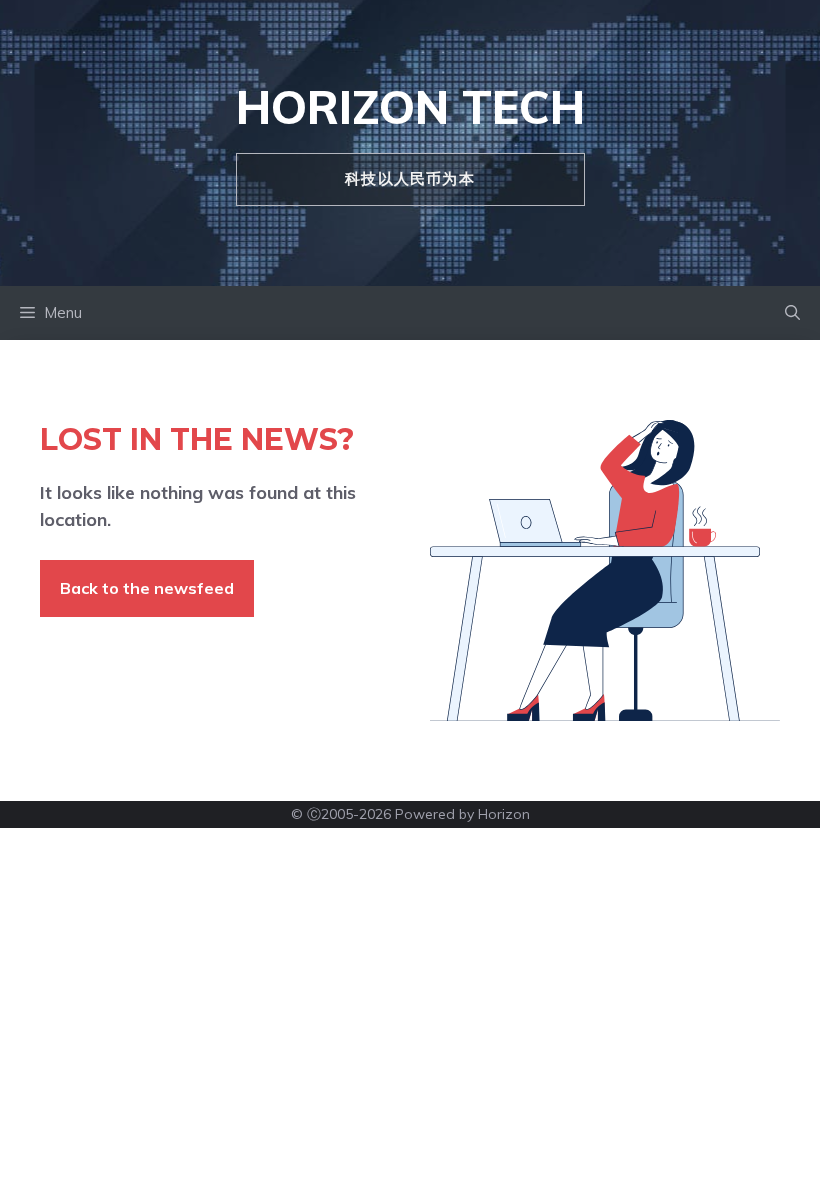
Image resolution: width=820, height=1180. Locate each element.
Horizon (504, 814)
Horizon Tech (410, 107)
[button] (792, 313)
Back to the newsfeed (147, 588)
